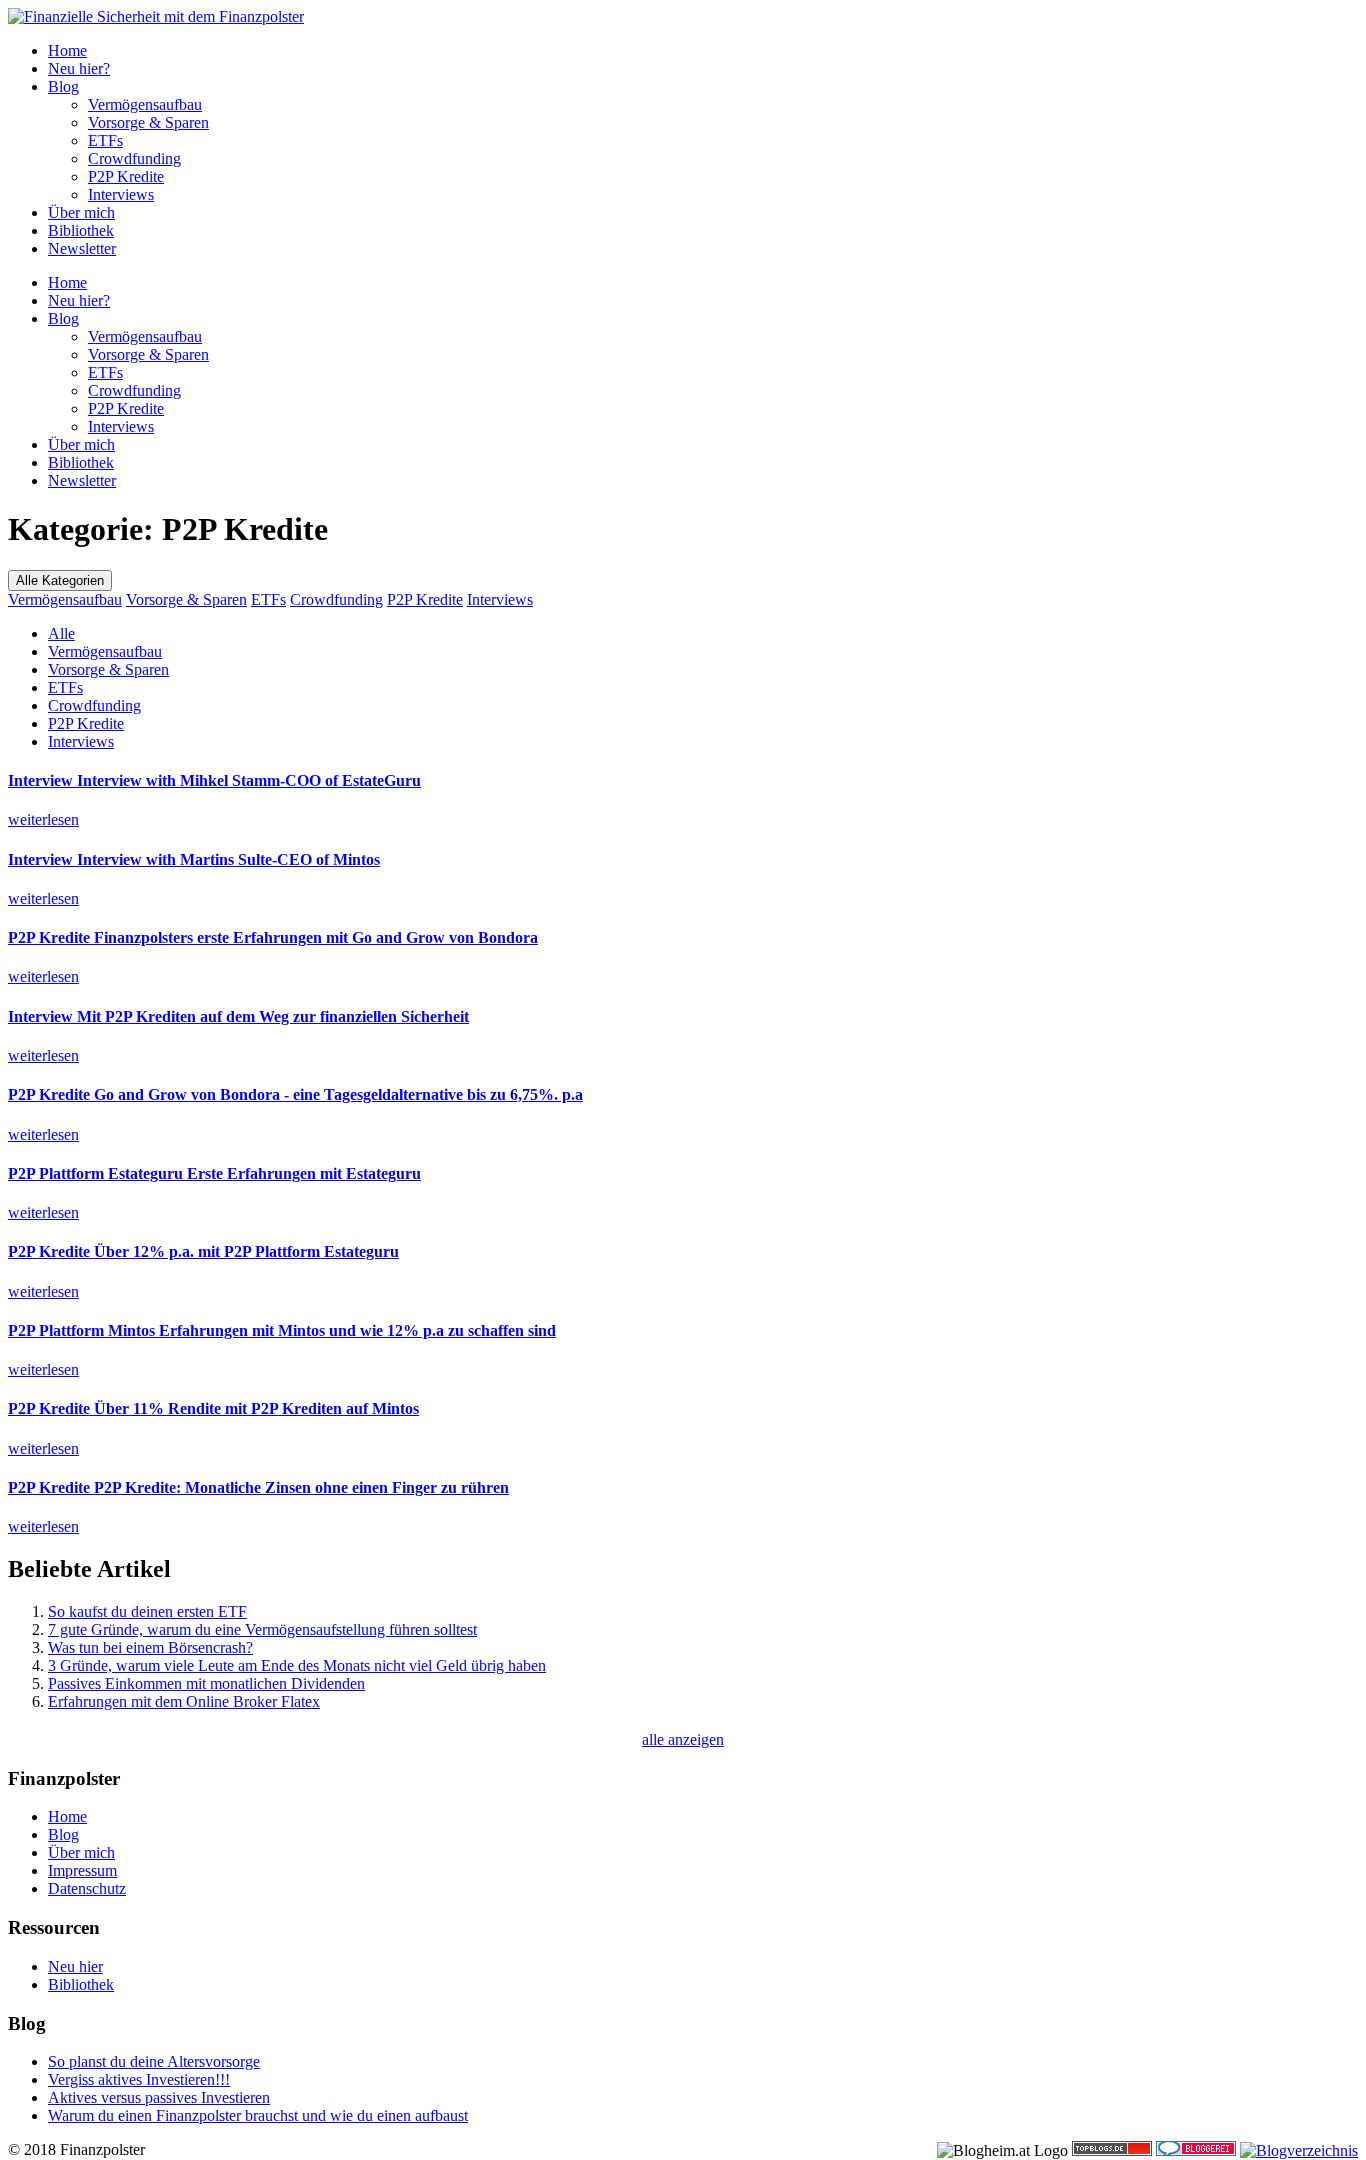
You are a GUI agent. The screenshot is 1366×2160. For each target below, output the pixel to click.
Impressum (82, 1870)
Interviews (121, 194)
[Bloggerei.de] (1196, 2150)
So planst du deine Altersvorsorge (154, 2061)
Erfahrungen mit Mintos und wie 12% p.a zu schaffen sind (282, 1330)
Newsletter (82, 248)
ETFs (105, 140)
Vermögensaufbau (145, 104)
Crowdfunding (134, 158)
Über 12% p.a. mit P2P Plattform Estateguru (203, 1251)
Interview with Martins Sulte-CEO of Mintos (194, 859)
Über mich (81, 212)
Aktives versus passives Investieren (159, 2097)
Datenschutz (87, 1888)
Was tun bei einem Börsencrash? (150, 1647)
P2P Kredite (126, 176)
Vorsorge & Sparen (148, 122)
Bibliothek (81, 230)
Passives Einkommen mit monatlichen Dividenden (206, 1683)
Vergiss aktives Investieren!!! (139, 2079)
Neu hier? (79, 68)
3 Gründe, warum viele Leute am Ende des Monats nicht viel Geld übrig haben (297, 1665)
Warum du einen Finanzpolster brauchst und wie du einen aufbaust (258, 2115)
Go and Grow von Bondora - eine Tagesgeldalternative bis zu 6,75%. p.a (295, 1094)
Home (67, 50)
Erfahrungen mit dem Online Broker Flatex (184, 1701)
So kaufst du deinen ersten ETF (147, 1611)
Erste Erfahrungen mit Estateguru (214, 1173)
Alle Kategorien (60, 580)
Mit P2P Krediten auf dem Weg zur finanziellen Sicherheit (238, 1016)
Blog (63, 86)
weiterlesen (43, 819)
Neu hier (75, 1966)
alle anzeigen (683, 1739)
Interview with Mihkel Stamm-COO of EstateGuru (214, 780)
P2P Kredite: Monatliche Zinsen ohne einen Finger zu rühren (258, 1487)
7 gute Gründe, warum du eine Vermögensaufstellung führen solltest (262, 1629)
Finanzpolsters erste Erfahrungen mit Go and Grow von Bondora (273, 937)
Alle (61, 633)
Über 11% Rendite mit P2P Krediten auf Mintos (213, 1408)
